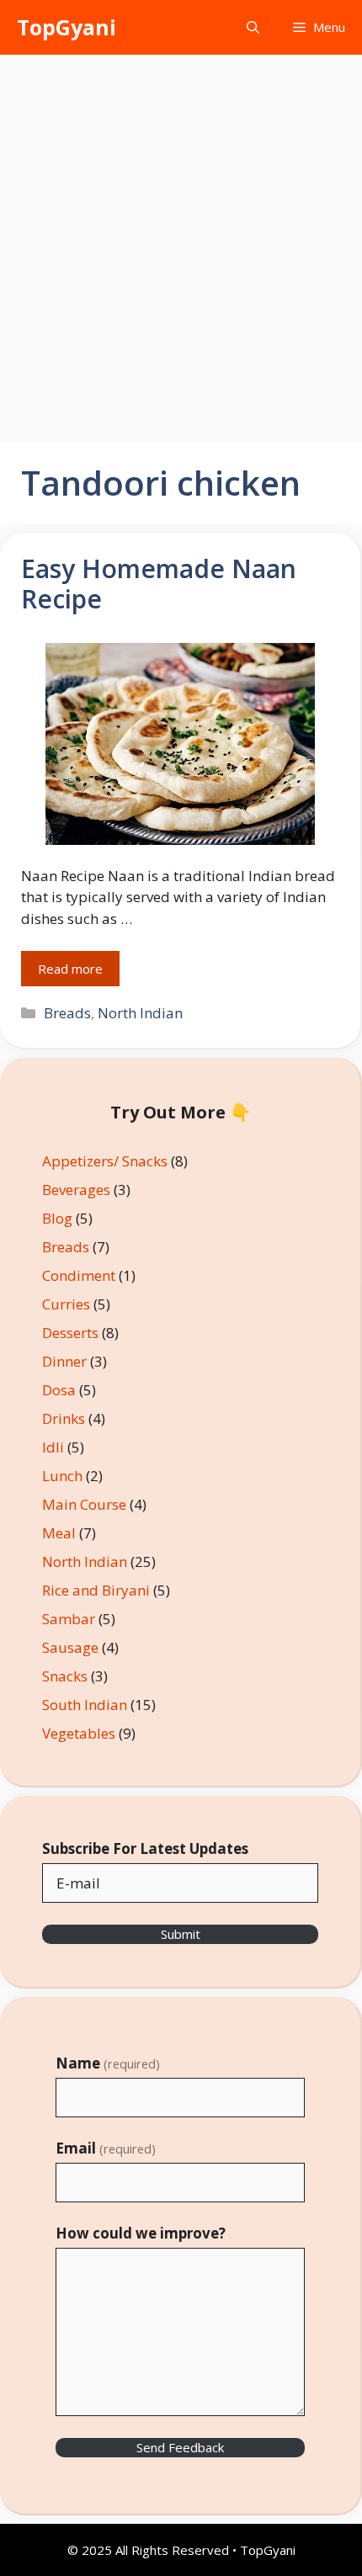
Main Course (84, 1504)
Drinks (64, 1418)
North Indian (140, 1013)
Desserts (70, 1333)
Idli (53, 1447)
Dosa (59, 1390)
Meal (59, 1533)
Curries (66, 1304)
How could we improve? (141, 2233)
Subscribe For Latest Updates (145, 1848)
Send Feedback (180, 2447)
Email (106, 2148)
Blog (57, 1218)
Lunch (62, 1476)
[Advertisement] (181, 244)
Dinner (64, 1361)
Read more (70, 969)
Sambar (69, 1619)
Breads (67, 1013)
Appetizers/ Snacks (105, 1161)
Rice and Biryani (96, 1590)
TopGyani (67, 27)
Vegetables (79, 1733)
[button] (253, 27)
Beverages (76, 1190)
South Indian (85, 1705)
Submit (181, 1934)
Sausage (70, 1647)
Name (108, 2063)
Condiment (79, 1275)
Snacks (65, 1676)
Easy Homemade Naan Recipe (159, 584)
